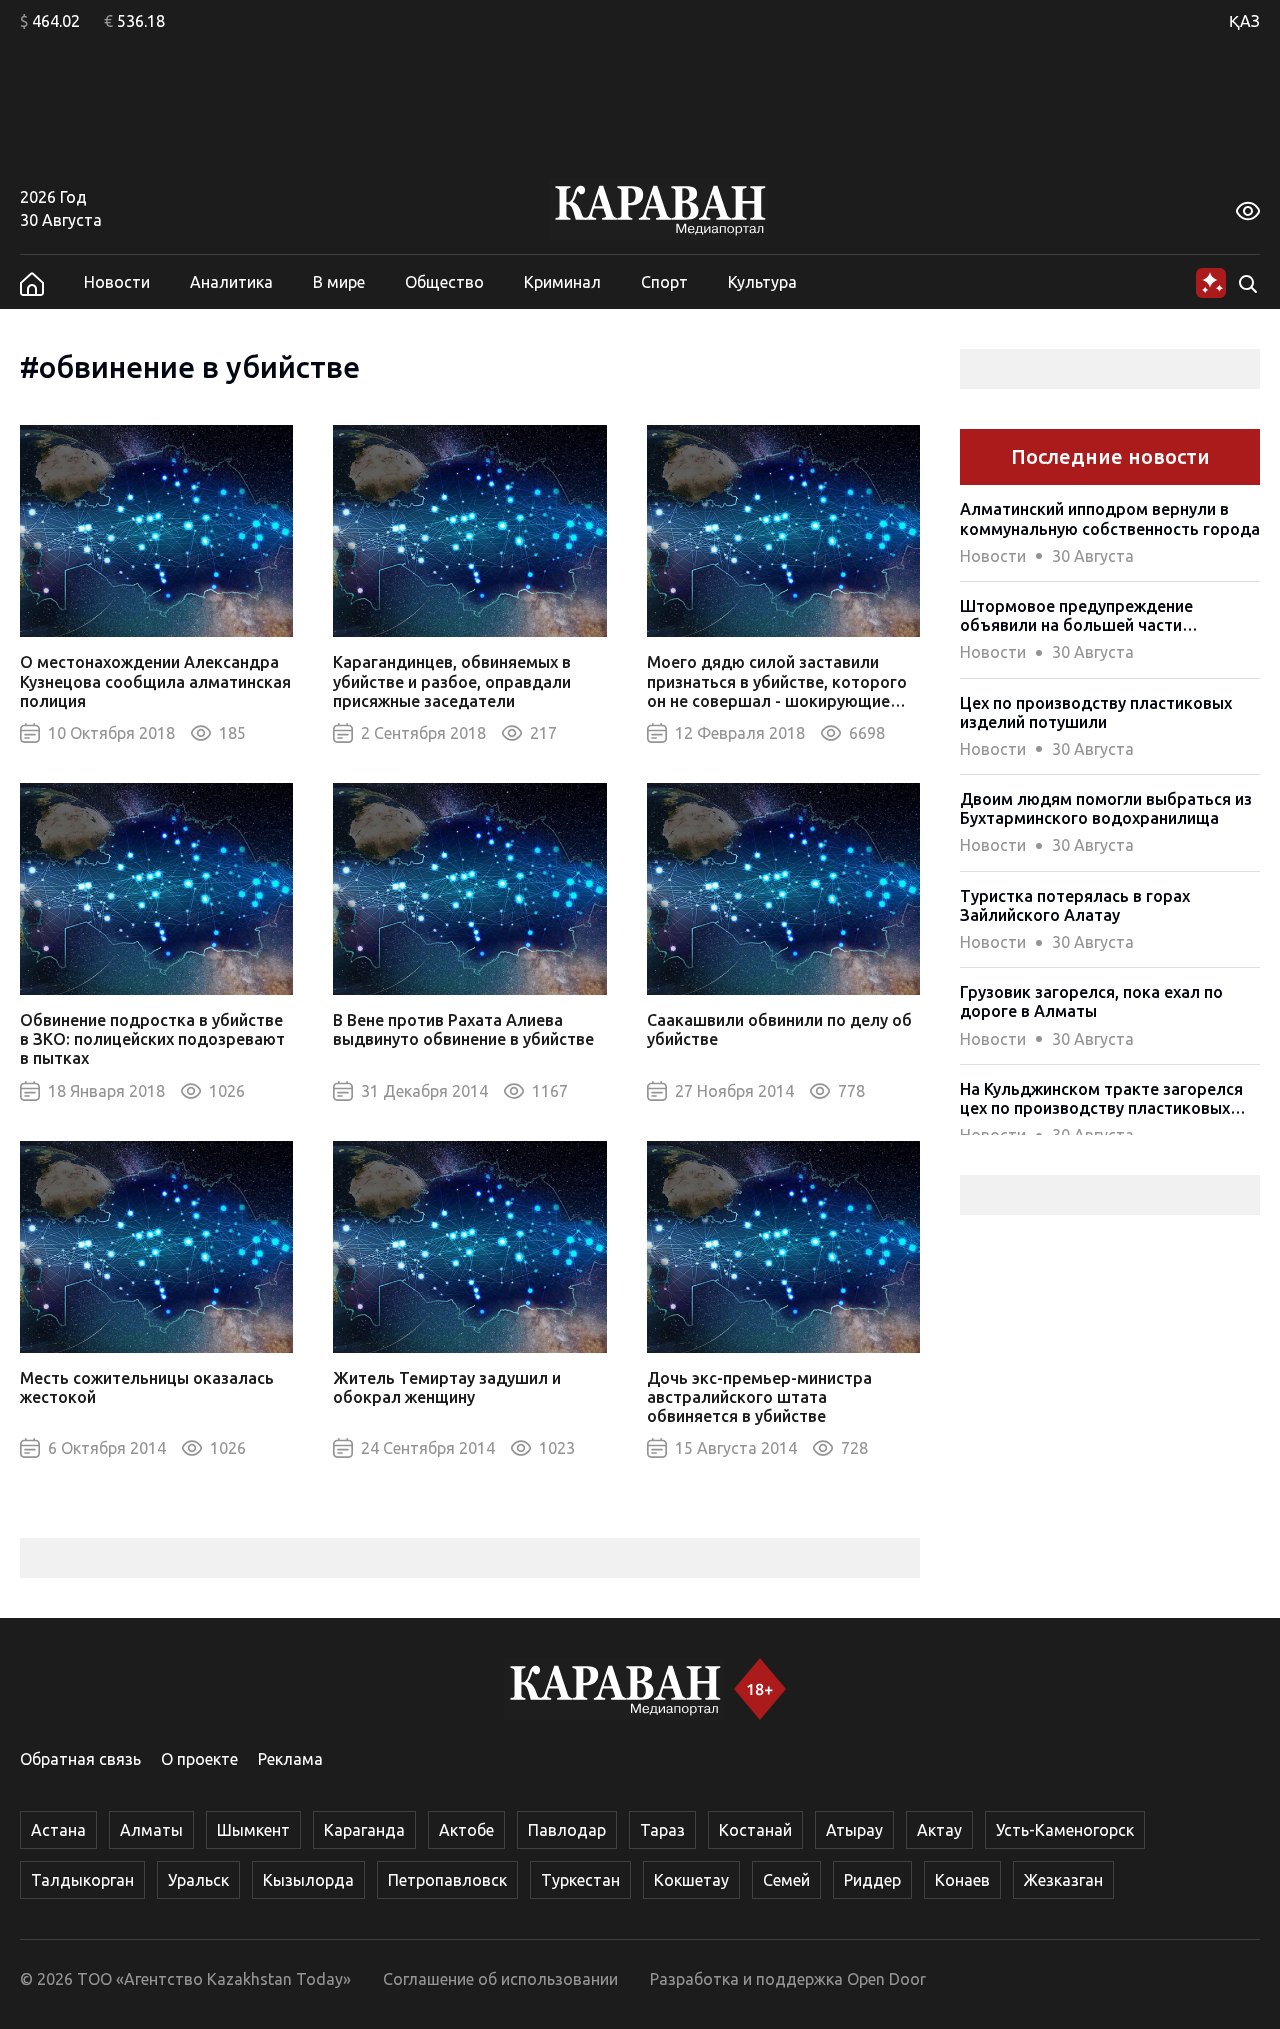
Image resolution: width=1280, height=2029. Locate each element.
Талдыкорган (82, 1880)
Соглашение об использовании (500, 1979)
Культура (762, 282)
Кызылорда (308, 1880)
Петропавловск (447, 1880)
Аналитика (231, 282)
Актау (939, 1830)
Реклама (290, 1759)
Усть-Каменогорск (1065, 1830)
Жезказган (1063, 1880)
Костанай (755, 1830)
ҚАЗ (1244, 21)
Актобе (466, 1830)
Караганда (364, 1830)
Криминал (562, 282)
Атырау (854, 1830)
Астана (58, 1830)
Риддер (872, 1880)
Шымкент (253, 1830)
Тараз (662, 1830)
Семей (786, 1880)
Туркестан (580, 1880)
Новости (117, 282)
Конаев (962, 1880)
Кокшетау (691, 1880)
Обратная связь (80, 1759)
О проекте (199, 1759)
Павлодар (567, 1830)
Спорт (664, 282)
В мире (339, 282)
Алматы (151, 1830)
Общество (444, 282)
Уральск (198, 1880)
